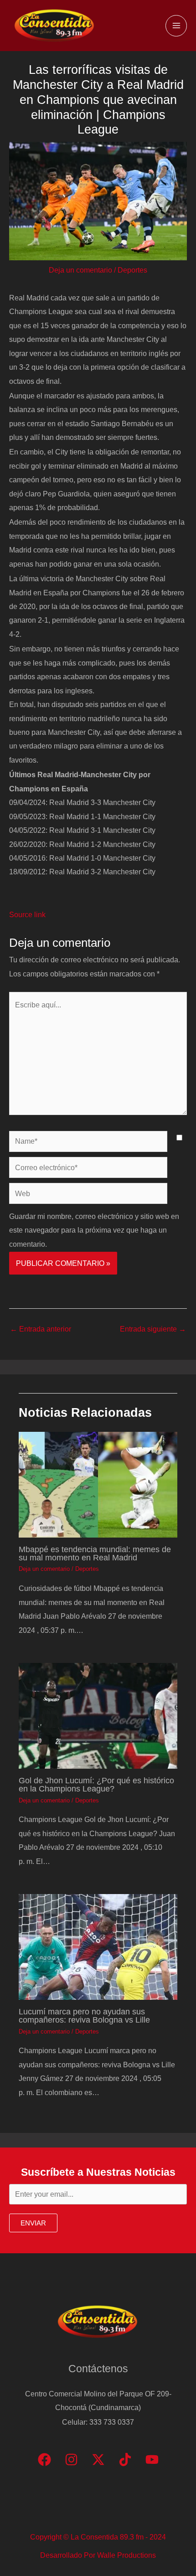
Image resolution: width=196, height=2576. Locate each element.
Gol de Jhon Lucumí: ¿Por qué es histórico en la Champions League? (96, 1784)
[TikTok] (125, 2460)
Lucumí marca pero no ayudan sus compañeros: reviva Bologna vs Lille (84, 2016)
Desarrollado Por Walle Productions (98, 2555)
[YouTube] (152, 2460)
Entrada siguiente (153, 1329)
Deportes (132, 270)
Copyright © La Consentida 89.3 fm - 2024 (98, 2537)
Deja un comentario (80, 270)
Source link (27, 914)
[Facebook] (44, 2460)
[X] (98, 2460)
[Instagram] (71, 2460)
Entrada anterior (41, 1329)
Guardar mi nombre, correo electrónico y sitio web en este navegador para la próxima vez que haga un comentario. (94, 1230)
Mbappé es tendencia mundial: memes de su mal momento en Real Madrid (95, 1553)
